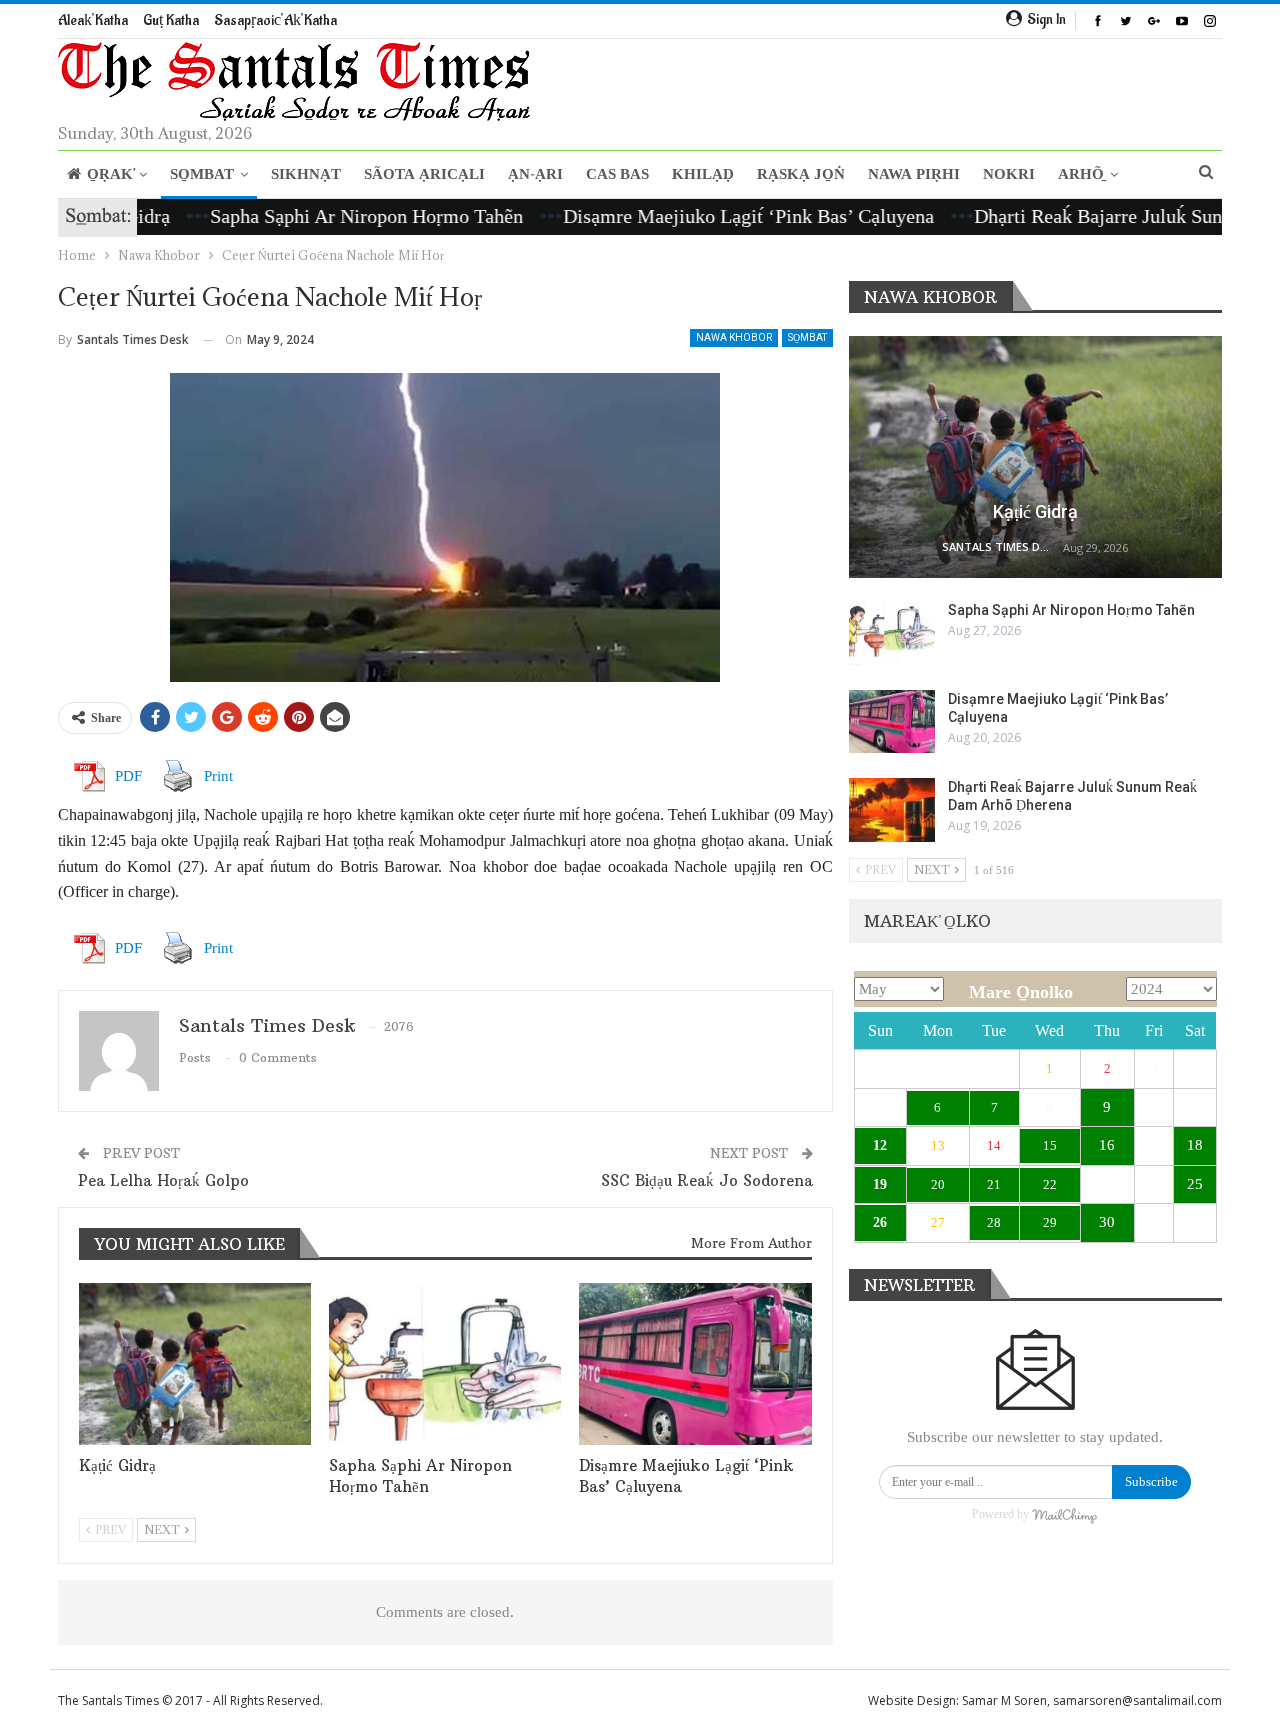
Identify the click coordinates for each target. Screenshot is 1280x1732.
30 (1107, 1222)
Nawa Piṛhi (914, 174)
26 (880, 1222)
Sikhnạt (306, 174)
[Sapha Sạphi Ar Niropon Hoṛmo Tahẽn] (445, 1364)
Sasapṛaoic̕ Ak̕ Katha (275, 20)
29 (1050, 1222)
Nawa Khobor (734, 337)
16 (1107, 1145)
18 (1195, 1145)
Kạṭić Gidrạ (1035, 511)
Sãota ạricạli (424, 174)
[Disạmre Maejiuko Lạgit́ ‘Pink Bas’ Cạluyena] (695, 1364)
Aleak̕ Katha (93, 20)
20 (938, 1184)
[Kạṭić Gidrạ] (195, 1364)
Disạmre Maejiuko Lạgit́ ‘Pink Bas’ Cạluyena (707, 216)
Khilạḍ (703, 174)
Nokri (1009, 174)
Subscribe (1151, 1481)
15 (1050, 1145)
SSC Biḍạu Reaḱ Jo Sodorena (707, 1180)
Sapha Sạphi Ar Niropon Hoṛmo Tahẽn (325, 216)
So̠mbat (202, 174)
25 (1195, 1184)
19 (880, 1184)
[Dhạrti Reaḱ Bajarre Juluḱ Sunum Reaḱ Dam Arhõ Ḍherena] (892, 810)
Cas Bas (617, 174)
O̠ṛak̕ (110, 174)
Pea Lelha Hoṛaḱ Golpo (163, 1180)
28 (994, 1222)
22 (1050, 1184)
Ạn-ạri (535, 174)
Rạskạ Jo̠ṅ (801, 174)
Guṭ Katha (171, 20)
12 (880, 1145)
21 (994, 1184)
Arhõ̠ (1081, 174)
